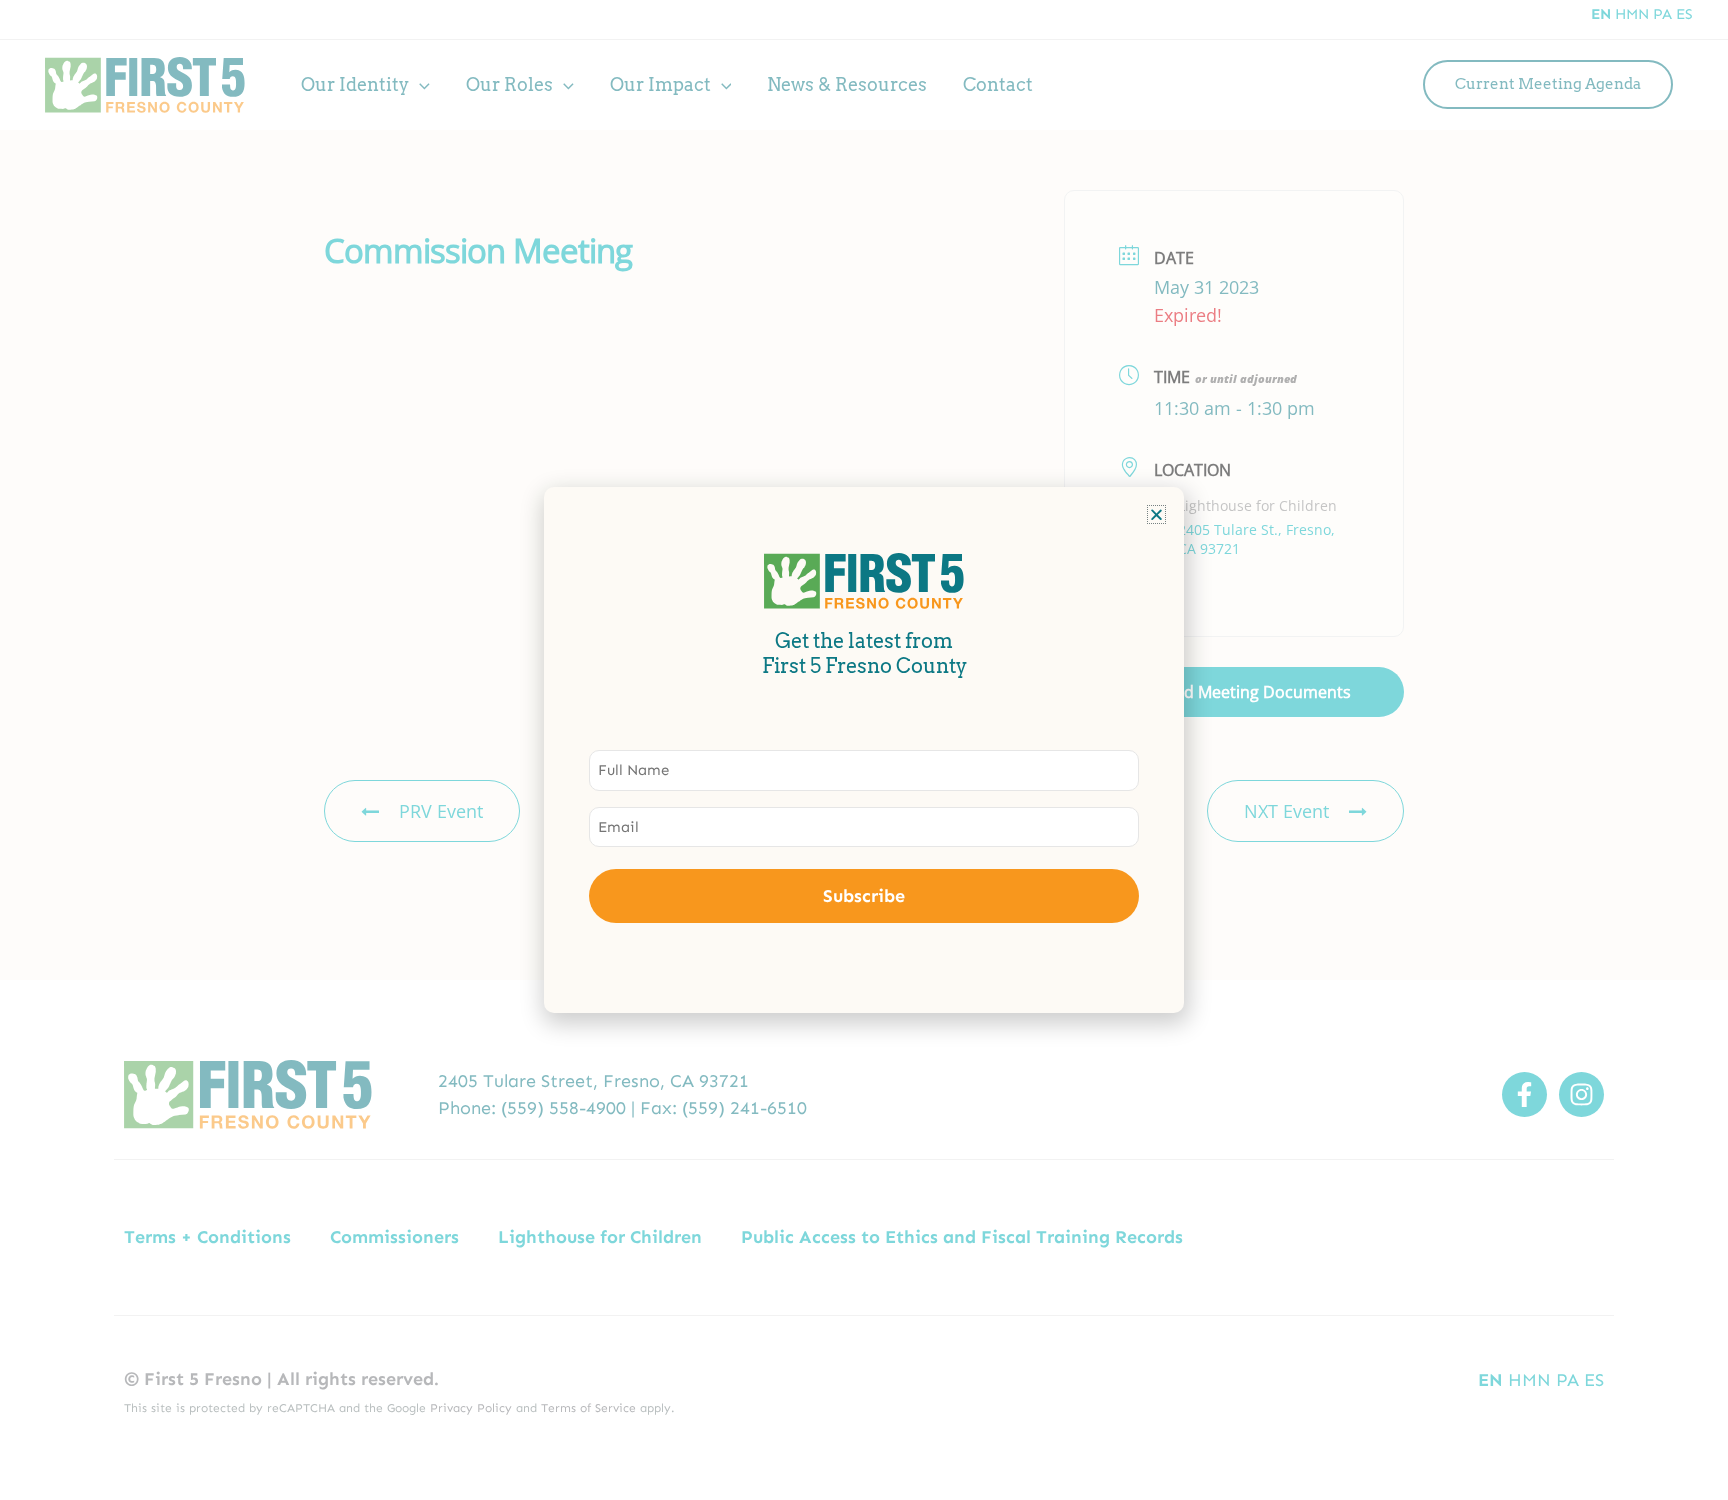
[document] (864, 750)
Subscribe (864, 896)
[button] (1156, 514)
